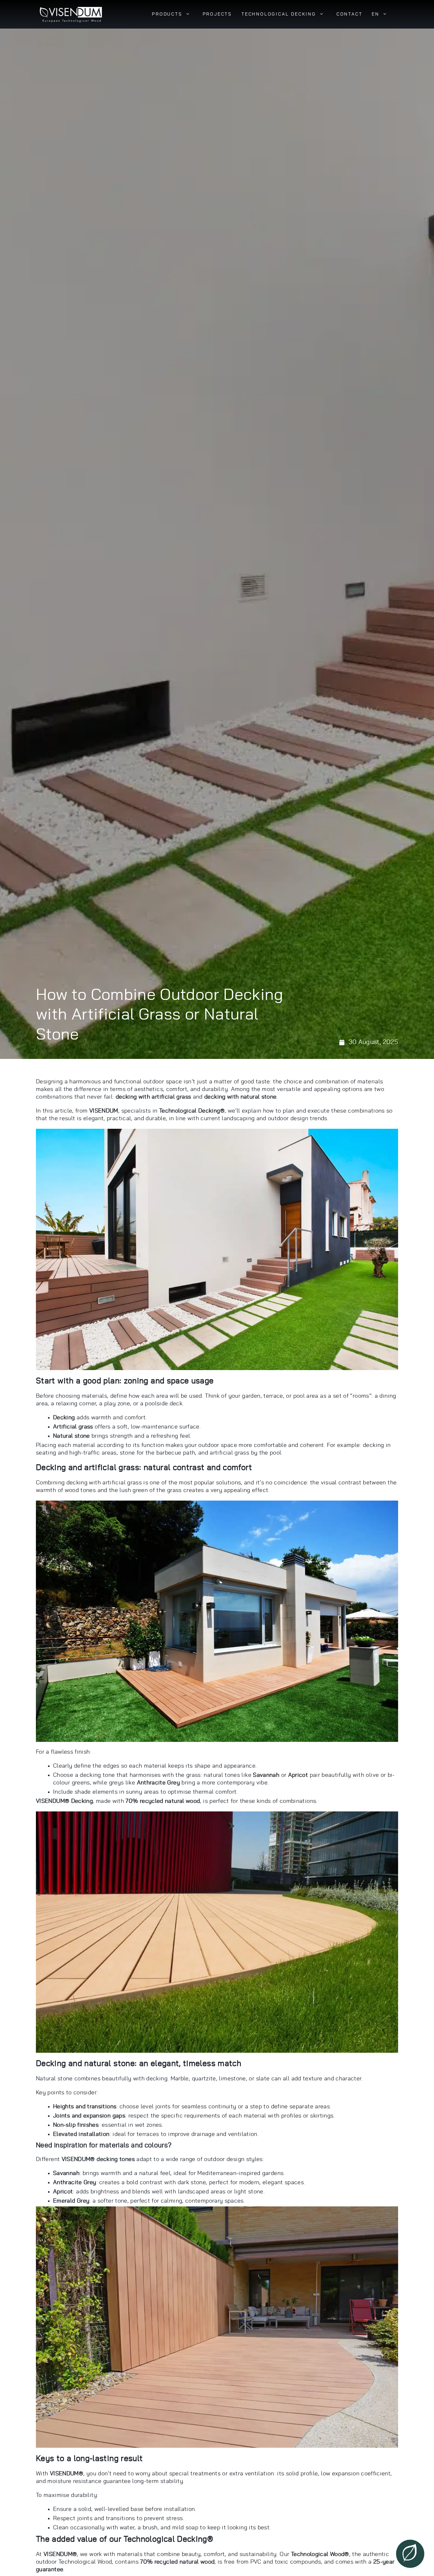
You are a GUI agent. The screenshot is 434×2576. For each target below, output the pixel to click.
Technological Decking (279, 14)
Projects (217, 14)
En (376, 14)
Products (167, 14)
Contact (349, 14)
